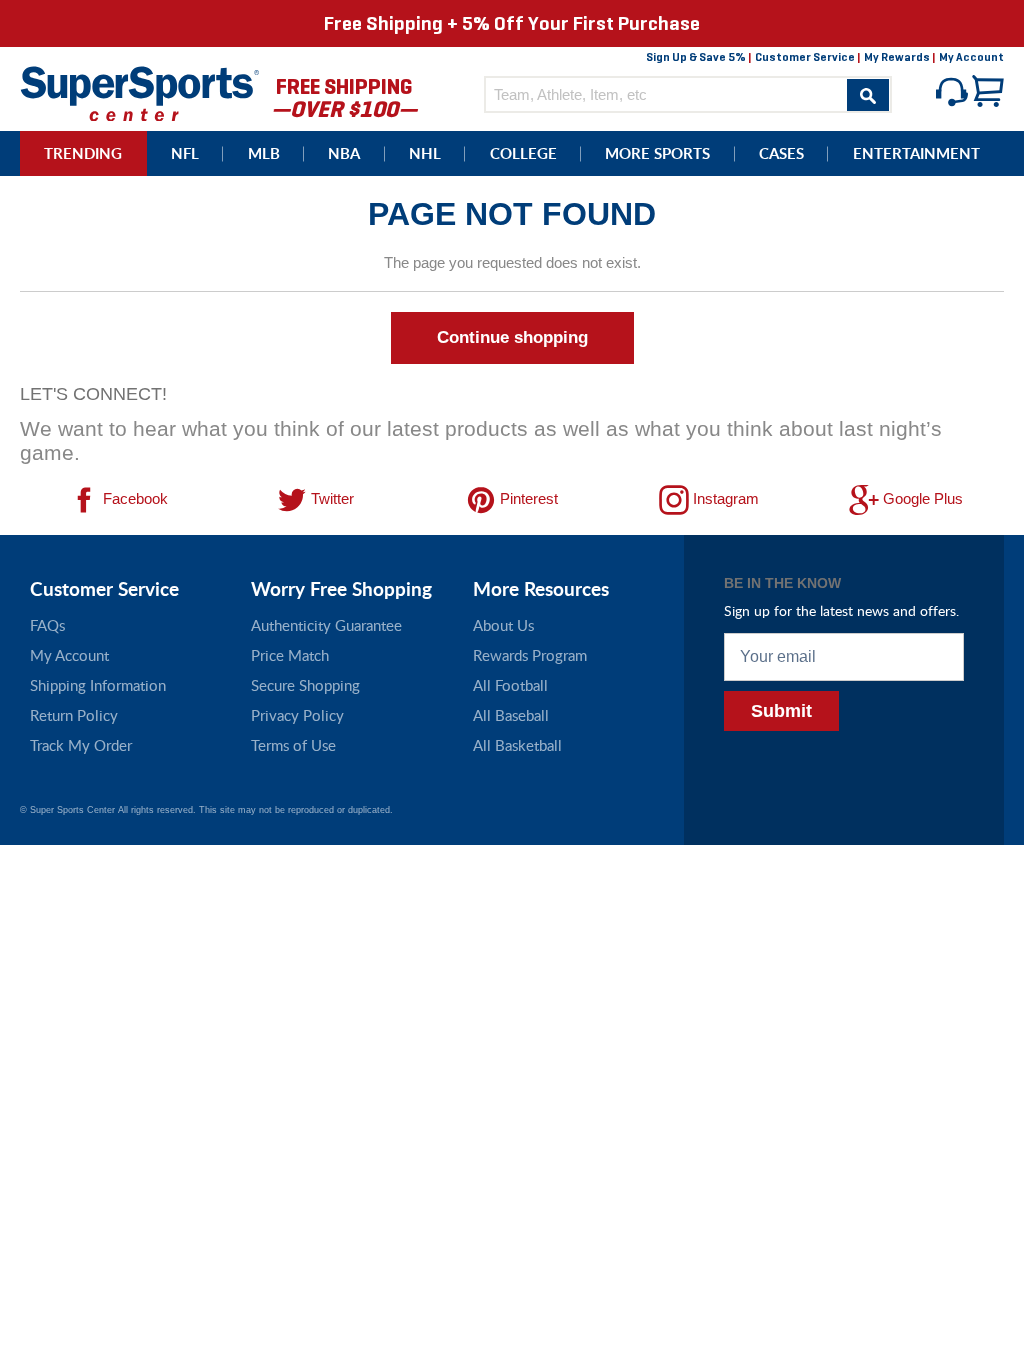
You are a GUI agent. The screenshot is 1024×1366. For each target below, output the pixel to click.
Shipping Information (98, 685)
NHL (425, 153)
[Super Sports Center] (140, 91)
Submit (781, 711)
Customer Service (805, 57)
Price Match (290, 655)
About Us (503, 625)
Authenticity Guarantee (326, 625)
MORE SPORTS (657, 153)
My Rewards (897, 57)
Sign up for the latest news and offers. (841, 610)
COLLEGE (523, 153)
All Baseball (511, 715)
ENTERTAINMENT (916, 153)
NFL (185, 153)
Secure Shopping (305, 685)
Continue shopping (512, 337)
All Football (510, 685)
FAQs (47, 625)
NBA (344, 153)
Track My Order (81, 745)
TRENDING (83, 153)
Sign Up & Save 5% (696, 57)
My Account (971, 57)
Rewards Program (530, 655)
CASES (781, 153)
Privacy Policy (297, 715)
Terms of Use (293, 745)
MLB (264, 153)
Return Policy (74, 715)
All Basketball (517, 745)
